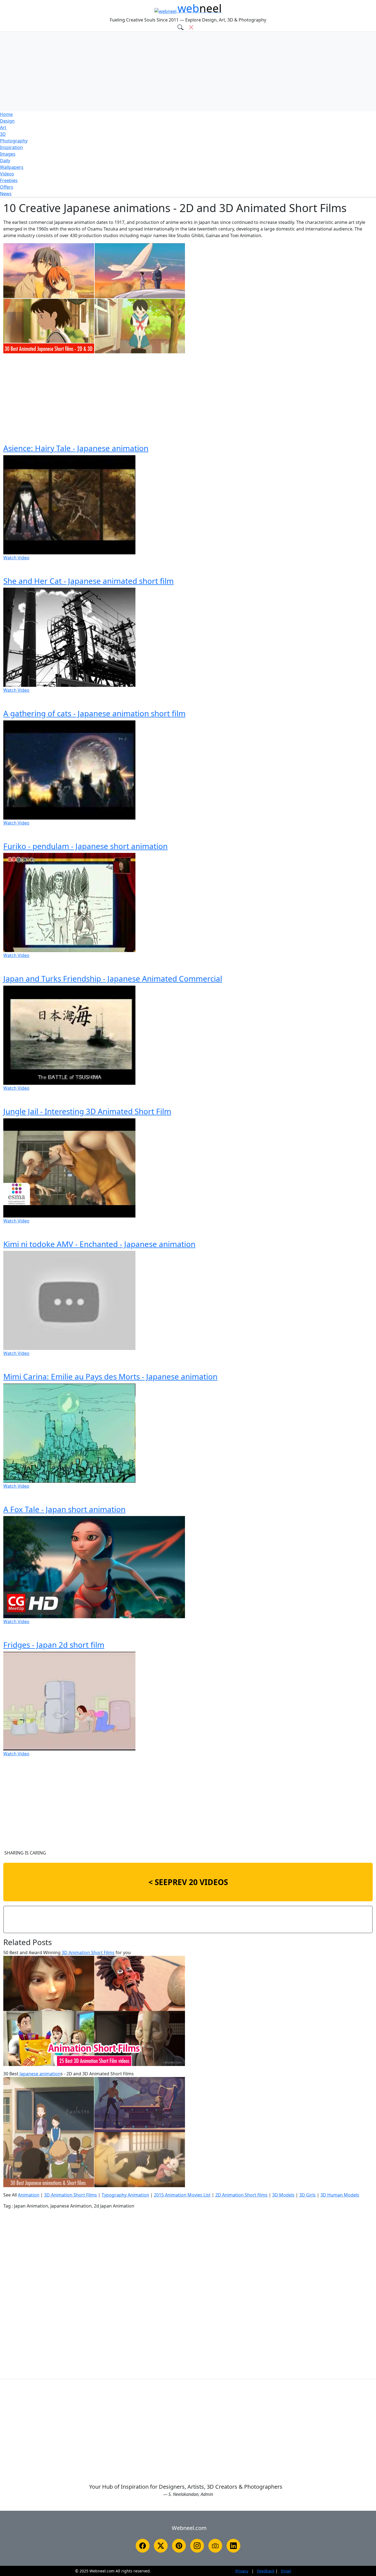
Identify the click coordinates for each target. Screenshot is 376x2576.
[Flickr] (215, 2546)
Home (6, 114)
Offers (7, 187)
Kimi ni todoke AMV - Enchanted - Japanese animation (99, 1244)
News (6, 194)
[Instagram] (197, 2546)
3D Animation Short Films (88, 1953)
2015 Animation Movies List (182, 2195)
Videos (7, 174)
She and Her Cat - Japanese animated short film (88, 581)
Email (286, 2571)
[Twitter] (161, 2546)
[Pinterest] (179, 2546)
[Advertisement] (188, 71)
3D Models (283, 2195)
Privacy (242, 2571)
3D (3, 134)
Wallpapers (12, 167)
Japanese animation (40, 2074)
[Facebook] (143, 2546)
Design (7, 121)
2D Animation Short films (241, 2195)
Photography (14, 141)
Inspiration (11, 147)
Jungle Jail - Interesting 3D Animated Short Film (87, 1111)
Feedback (266, 2571)
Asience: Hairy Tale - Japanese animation (76, 448)
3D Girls (307, 2195)
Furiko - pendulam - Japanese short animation (85, 846)
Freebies (9, 180)
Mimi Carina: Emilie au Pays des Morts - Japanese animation (110, 1376)
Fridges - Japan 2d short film (54, 1645)
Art (3, 128)
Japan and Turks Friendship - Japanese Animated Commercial (113, 978)
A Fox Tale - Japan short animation (64, 1509)
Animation (29, 2195)
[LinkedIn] (233, 2546)
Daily (5, 161)
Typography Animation (125, 2195)
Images (8, 154)
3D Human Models (340, 2195)
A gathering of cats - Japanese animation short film (94, 713)
